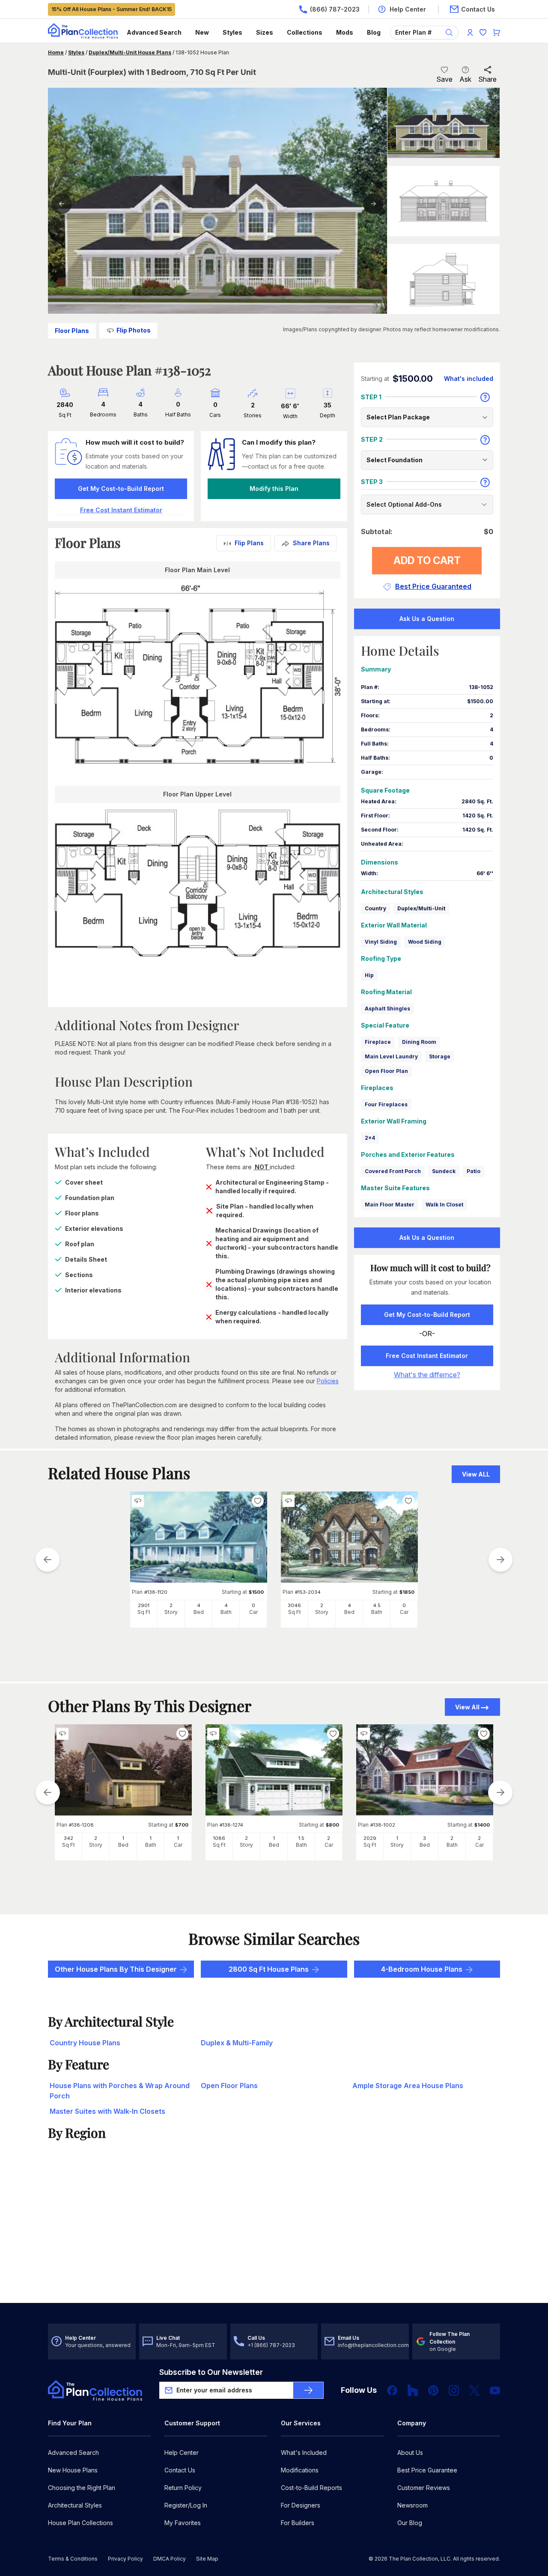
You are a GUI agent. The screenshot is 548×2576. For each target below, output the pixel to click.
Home (56, 52)
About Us (410, 2453)
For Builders (298, 2523)
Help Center (182, 2453)
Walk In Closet (444, 1205)
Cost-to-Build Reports (311, 2488)
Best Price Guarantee (427, 2470)
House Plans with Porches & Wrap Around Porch (120, 2091)
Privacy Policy (125, 2559)
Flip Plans (249, 543)
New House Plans (73, 2470)
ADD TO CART (427, 560)
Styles (232, 32)
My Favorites (183, 2523)
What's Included (304, 2453)
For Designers (301, 2505)
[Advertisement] (274, 2236)
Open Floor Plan (386, 1071)
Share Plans (311, 543)
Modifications (300, 2470)
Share (487, 79)
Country (375, 908)
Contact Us (180, 2470)
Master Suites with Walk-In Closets (107, 2111)
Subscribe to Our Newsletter (211, 2372)
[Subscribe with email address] (308, 2390)
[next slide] (500, 1560)
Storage (440, 1056)
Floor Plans (72, 331)
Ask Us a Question (427, 619)
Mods (345, 32)
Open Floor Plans (229, 2086)
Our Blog (410, 2523)
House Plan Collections (80, 2523)
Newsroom (412, 2505)
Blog (374, 32)
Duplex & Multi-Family (237, 2043)
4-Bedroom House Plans (422, 1969)
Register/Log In (186, 2505)
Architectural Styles (75, 2505)
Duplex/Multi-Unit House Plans (130, 52)
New (202, 32)
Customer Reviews (424, 2488)
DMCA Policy (170, 2559)
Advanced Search (154, 32)
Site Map (207, 2559)
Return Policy (183, 2488)
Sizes (265, 32)
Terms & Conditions (73, 2559)
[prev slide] (48, 1560)
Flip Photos (134, 330)
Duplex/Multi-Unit (421, 908)
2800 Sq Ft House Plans (269, 1969)
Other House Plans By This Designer (116, 1969)
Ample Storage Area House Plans (408, 2086)
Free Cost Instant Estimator (427, 1356)
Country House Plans (85, 2043)
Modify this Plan (274, 489)
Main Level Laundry (391, 1056)
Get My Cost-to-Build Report (121, 489)
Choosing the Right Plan (82, 2488)
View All (467, 1707)
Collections (305, 32)
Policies (328, 1381)
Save (444, 79)
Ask (465, 79)
